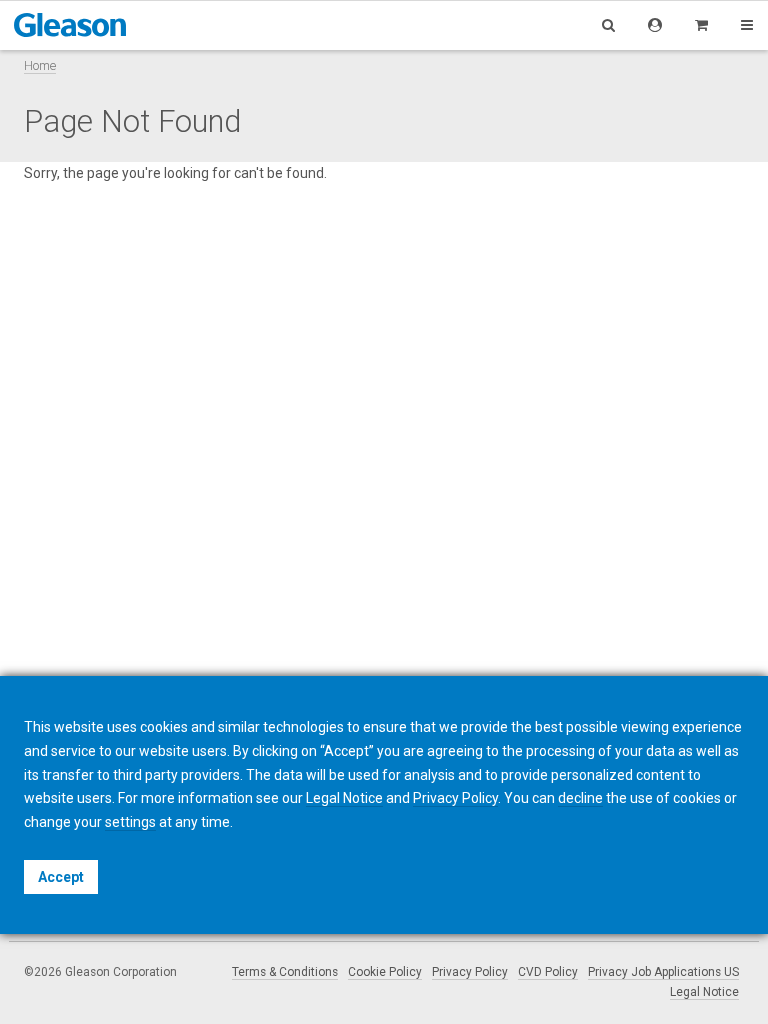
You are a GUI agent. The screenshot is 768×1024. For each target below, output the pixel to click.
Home (40, 65)
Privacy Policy (470, 972)
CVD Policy (548, 972)
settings (130, 822)
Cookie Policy (385, 972)
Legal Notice (704, 992)
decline (580, 798)
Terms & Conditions (285, 972)
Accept (61, 877)
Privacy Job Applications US (663, 972)
